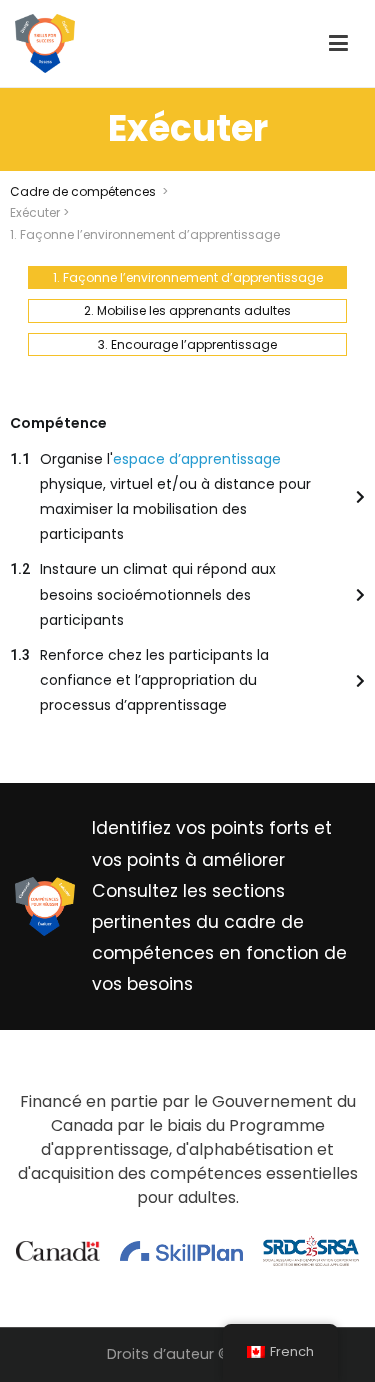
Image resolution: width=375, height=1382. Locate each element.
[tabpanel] (187, 564)
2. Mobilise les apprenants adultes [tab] (187, 310)
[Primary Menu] (338, 44)
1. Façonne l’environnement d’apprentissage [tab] (188, 277)
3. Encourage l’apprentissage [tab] (187, 344)
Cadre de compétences (83, 191)
